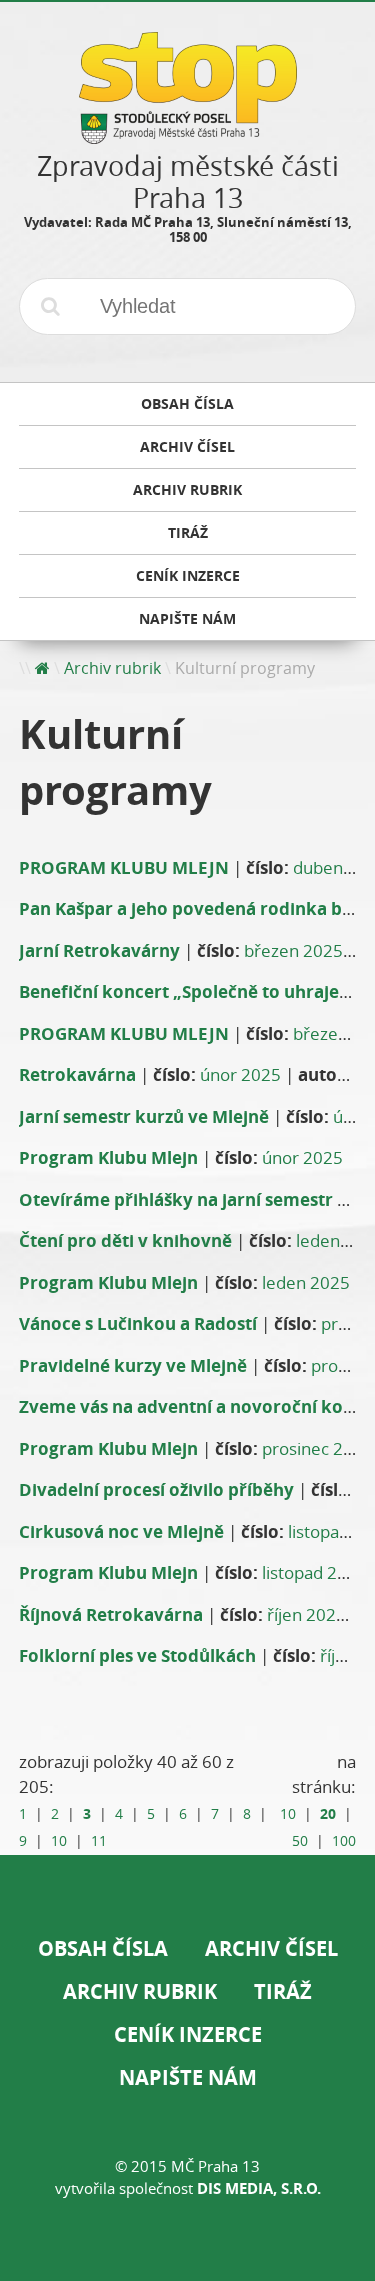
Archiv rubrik (112, 668)
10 (59, 1841)
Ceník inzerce (188, 2034)
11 (99, 1841)
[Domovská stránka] (42, 668)
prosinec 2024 (317, 1448)
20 (328, 1813)
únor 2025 (240, 1074)
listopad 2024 (314, 1572)
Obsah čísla (103, 1948)
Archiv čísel (271, 1948)
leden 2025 (306, 1282)
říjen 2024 (306, 1614)
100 (344, 1841)
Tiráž (283, 1991)
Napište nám (188, 2077)
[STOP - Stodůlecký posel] (188, 136)
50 (300, 1841)
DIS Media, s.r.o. (259, 2188)
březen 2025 (293, 950)
